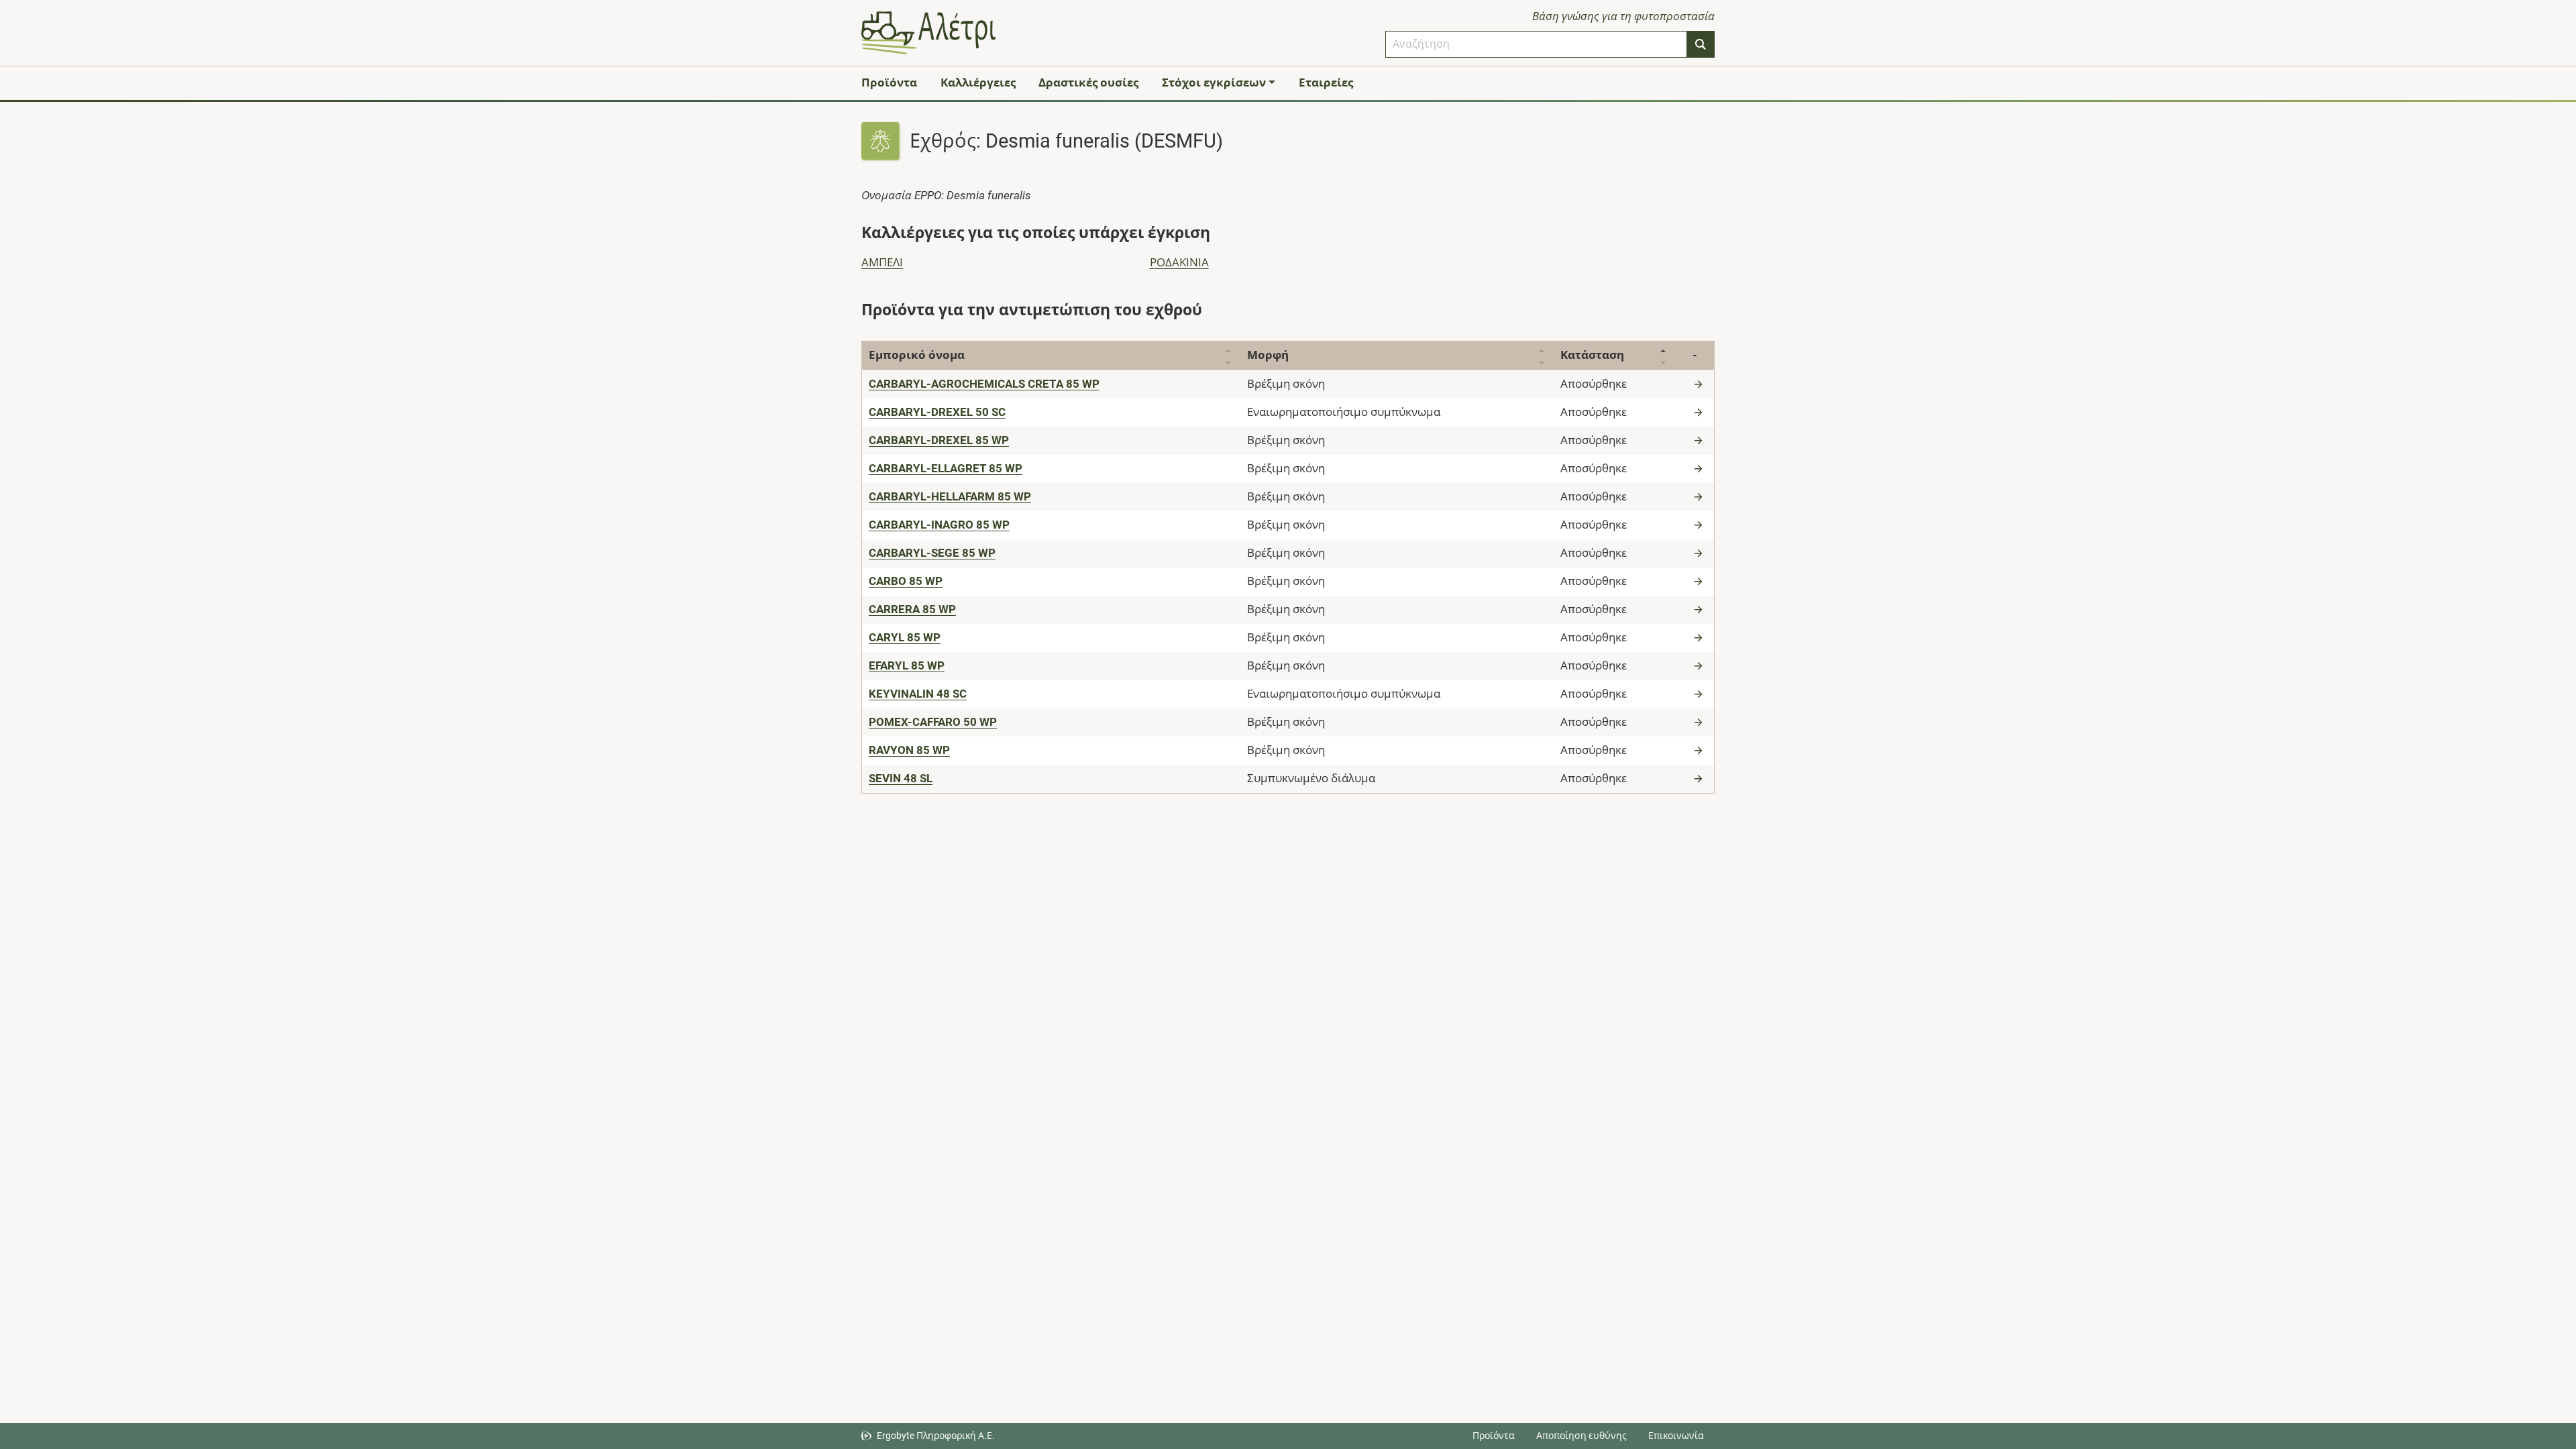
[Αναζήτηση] (1701, 44)
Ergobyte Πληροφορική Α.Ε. (936, 1436)
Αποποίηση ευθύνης (1581, 1436)
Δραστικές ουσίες (1088, 83)
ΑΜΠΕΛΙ (882, 262)
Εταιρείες (1326, 83)
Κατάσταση (1592, 355)
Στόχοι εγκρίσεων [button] (1214, 83)
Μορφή (1268, 355)
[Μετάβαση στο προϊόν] (1700, 384)
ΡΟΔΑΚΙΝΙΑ (1179, 262)
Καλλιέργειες (978, 83)
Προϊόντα (889, 83)
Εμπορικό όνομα (917, 355)
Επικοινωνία (1676, 1436)
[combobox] (1536, 44)
